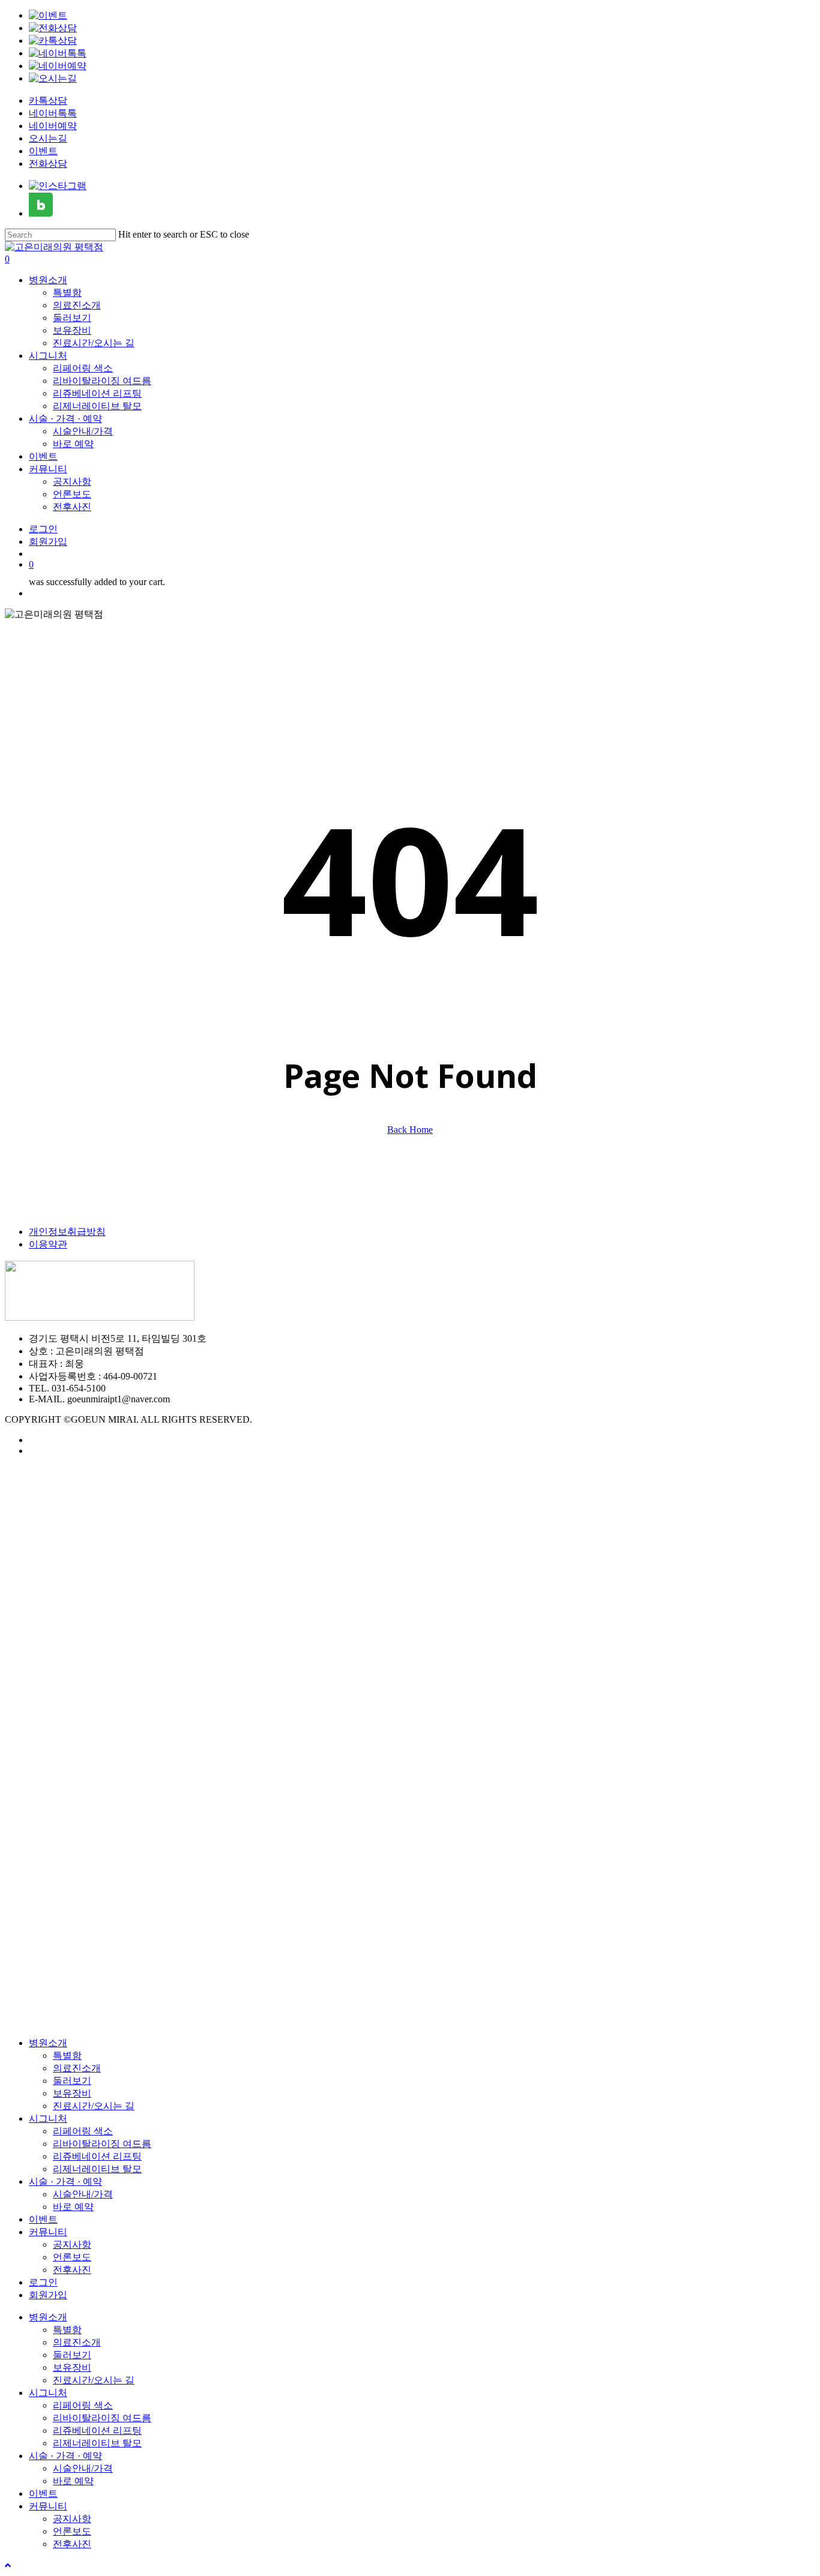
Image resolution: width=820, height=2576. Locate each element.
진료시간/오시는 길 (94, 2106)
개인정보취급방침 (67, 1232)
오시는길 (48, 138)
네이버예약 (53, 126)
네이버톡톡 (53, 113)
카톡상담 (48, 101)
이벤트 (43, 151)
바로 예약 (73, 2207)
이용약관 (48, 1244)
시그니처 (48, 2118)
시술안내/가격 (83, 2194)
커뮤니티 (48, 2232)
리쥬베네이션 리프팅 (97, 2156)
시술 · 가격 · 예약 (65, 2181)
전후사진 (72, 2270)
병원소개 (48, 2043)
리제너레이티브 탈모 (97, 2169)
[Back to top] (8, 2565)
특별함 (67, 2055)
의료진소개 (77, 2068)
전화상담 (48, 164)
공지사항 (72, 2244)
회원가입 (48, 2295)
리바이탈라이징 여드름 (102, 2144)
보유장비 (72, 2093)
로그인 (43, 2282)
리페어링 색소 (83, 2131)
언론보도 (72, 2257)
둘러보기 (72, 2081)
